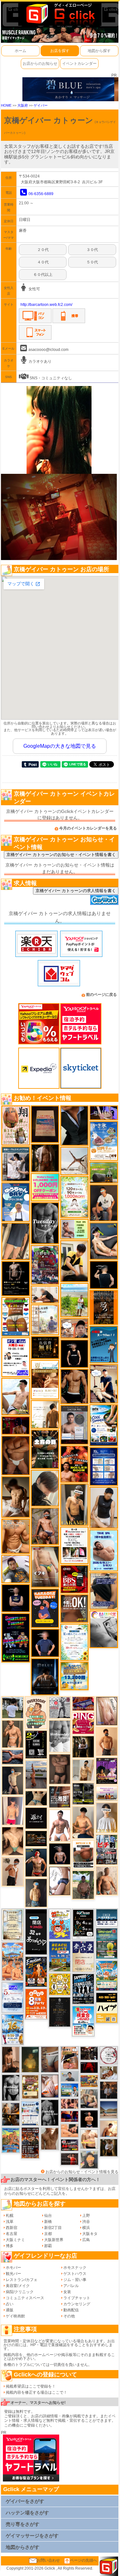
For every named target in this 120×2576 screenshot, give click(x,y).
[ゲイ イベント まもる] (16, 1497)
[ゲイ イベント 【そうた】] (107, 1817)
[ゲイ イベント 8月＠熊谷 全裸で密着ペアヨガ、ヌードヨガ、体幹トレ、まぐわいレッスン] (109, 2110)
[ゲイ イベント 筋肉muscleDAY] (60, 1736)
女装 (67, 2292)
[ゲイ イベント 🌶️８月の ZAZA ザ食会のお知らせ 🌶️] (30, 2142)
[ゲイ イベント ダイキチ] (16, 1569)
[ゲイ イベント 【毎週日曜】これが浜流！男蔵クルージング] (70, 2145)
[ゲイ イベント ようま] (45, 1526)
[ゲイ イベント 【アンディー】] (70, 2130)
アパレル (71, 2286)
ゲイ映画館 (15, 2316)
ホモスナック (75, 2268)
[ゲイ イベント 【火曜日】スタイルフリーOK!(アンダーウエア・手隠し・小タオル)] (75, 1608)
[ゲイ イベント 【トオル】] (50, 2059)
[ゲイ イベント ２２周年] (60, 1924)
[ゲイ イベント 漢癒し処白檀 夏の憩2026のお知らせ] (45, 1320)
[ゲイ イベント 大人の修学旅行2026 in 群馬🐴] (13, 1961)
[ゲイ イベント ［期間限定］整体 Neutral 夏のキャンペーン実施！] (104, 1507)
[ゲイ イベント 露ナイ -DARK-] (36, 1818)
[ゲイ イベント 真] (45, 1158)
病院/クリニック (20, 2292)
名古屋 (12, 2234)
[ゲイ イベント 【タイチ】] (50, 2139)
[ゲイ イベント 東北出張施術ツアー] (30, 2113)
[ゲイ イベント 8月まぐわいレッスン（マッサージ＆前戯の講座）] (109, 2072)
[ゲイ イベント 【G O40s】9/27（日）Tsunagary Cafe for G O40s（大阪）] (70, 2076)
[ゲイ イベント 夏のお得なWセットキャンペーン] (75, 1676)
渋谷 (86, 2222)
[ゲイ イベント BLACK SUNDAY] (50, 2112)
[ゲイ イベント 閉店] (13, 1925)
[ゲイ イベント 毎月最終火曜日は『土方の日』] (45, 1449)
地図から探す (99, 51)
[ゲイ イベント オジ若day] (16, 1357)
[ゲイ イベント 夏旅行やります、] (45, 1124)
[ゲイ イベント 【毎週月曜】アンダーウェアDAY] (70, 2116)
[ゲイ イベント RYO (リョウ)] (89, 2119)
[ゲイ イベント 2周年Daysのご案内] (36, 1744)
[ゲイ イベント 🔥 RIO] (83, 1885)
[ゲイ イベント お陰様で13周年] (104, 1172)
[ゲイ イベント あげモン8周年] (36, 2004)
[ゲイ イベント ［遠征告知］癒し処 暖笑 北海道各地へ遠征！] (83, 1822)
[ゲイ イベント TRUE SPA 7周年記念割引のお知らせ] (104, 1550)
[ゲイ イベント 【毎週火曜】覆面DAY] (16, 1425)
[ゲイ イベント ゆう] (50, 2086)
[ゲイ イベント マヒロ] (89, 2159)
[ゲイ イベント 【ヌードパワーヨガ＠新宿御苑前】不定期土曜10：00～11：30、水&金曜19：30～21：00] (36, 1775)
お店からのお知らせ (40, 64)
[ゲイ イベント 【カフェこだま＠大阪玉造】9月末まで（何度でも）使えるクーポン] (104, 1141)
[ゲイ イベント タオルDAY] (45, 1223)
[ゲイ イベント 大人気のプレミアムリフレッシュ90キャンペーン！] (104, 1113)
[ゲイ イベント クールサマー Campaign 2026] (104, 1425)
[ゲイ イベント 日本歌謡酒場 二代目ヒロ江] (30, 2087)
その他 (69, 2316)
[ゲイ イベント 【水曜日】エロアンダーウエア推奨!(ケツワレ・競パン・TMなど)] (60, 1797)
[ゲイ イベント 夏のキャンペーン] (75, 1197)
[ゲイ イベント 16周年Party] (13, 2029)
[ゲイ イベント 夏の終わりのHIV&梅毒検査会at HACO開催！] (83, 2021)
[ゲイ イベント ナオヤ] (13, 1734)
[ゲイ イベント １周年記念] (16, 1241)
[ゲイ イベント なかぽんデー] (30, 2059)
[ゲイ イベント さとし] (107, 1711)
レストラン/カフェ (22, 2280)
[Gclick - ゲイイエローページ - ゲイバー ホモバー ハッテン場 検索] (60, 13)
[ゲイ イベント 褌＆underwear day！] (75, 1545)
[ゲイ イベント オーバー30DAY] (36, 1713)
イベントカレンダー (79, 64)
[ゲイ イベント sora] (13, 1841)
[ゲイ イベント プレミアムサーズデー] (109, 2055)
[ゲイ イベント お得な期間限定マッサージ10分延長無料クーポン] (75, 1328)
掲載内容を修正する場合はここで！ (36, 2392)
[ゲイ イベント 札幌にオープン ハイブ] (107, 2007)
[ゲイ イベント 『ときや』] (104, 1241)
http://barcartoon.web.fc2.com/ (46, 305)
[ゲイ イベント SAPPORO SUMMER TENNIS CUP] (83, 1989)
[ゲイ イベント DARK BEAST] (16, 1638)
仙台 (48, 2216)
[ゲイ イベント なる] (89, 2098)
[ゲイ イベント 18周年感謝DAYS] (107, 1917)
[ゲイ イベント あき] (45, 1488)
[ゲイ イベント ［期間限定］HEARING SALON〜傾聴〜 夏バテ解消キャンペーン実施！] (75, 1261)
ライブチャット (77, 2298)
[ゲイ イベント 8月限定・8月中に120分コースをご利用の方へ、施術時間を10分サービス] (75, 1642)
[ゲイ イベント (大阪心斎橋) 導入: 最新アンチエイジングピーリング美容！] (75, 1425)
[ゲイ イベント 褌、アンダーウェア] (83, 1854)
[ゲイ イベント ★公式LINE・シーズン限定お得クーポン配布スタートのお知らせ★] (45, 1187)
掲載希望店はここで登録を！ (31, 2386)
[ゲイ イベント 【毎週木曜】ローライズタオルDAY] (89, 2067)
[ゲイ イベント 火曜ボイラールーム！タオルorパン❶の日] (75, 1464)
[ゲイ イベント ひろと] (13, 1871)
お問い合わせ (48, 2560)
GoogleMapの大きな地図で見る (60, 746)
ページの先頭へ (84, 2560)
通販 (10, 2310)
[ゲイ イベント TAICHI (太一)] (45, 1643)
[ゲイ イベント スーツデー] (104, 1344)
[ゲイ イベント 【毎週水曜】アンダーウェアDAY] (83, 1703)
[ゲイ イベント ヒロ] (83, 1770)
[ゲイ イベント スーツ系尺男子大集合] (36, 1838)
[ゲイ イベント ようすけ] (70, 2103)
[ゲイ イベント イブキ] (45, 1566)
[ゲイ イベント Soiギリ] (70, 2058)
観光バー (13, 2274)
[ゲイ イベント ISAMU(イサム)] (104, 1275)
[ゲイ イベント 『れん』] (13, 1780)
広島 (86, 2240)
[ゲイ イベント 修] (109, 2090)
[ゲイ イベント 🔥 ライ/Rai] (70, 2159)
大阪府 (23, 105)
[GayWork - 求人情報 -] (104, 900)
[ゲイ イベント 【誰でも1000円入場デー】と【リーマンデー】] (89, 2081)
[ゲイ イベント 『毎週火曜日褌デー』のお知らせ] (16, 1125)
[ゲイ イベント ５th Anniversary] (13, 1997)
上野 (86, 2216)
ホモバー (13, 2268)
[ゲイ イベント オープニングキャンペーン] (45, 1347)
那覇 (48, 2246)
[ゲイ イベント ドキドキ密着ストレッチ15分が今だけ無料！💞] (16, 1278)
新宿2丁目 (53, 2228)
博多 (10, 2246)
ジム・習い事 (75, 2280)
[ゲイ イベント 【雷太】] (107, 1881)
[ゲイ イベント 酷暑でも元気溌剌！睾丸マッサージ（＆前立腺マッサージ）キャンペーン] (45, 1379)
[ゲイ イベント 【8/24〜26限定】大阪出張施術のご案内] (45, 1294)
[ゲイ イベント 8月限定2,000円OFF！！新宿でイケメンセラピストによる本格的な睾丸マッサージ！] (104, 1629)
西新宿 (12, 2228)
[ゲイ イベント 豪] (109, 2147)
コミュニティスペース (25, 2298)
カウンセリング (77, 2304)
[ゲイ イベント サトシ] (13, 1707)
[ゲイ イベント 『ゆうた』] (16, 1396)
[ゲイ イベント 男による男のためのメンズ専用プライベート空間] (104, 1466)
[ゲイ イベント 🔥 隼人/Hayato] (36, 1798)
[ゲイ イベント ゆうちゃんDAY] (16, 1202)
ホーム (20, 51)
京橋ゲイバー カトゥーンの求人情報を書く (76, 891)
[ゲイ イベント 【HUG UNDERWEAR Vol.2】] (16, 1316)
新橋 (48, 2222)
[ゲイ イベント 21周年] (36, 1972)
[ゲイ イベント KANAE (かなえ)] (75, 1353)
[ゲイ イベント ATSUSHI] (75, 1300)
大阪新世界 (54, 2240)
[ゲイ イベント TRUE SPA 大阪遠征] (75, 1229)
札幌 (10, 2216)
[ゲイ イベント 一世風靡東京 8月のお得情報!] (104, 1591)
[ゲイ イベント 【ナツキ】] (75, 1504)
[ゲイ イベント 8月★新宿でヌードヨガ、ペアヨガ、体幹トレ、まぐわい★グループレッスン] (75, 1161)
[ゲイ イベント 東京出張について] (70, 2090)
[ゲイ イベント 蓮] (83, 1746)
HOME (6, 105)
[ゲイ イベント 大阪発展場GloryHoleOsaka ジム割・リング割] (83, 1793)
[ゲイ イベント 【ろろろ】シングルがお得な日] (104, 1307)
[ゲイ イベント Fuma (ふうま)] (16, 1598)
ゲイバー (41, 105)
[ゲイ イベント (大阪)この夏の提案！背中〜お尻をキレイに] (16, 1164)
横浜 (86, 2228)
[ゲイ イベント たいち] (60, 1881)
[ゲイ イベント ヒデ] (75, 1386)
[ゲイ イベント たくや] (107, 1741)
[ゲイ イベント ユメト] (13, 1811)
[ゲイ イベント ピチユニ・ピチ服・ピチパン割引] (107, 1849)
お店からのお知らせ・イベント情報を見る (82, 2172)
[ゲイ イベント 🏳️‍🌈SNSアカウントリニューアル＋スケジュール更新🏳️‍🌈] (45, 1414)
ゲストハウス (75, 2274)
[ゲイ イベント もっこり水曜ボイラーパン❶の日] (60, 1825)
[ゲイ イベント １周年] (83, 1924)
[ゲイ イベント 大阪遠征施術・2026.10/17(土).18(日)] (89, 2139)
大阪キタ (90, 2234)
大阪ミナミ (15, 2240)
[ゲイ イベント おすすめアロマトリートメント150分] (107, 1793)
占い (10, 2304)
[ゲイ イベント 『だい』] (36, 1892)
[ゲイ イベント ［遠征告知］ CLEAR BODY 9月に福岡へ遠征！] (11, 2059)
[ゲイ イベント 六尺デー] (60, 1707)
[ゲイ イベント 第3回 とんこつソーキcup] (107, 1975)
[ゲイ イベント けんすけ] (16, 1455)
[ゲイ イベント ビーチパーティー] (60, 1956)
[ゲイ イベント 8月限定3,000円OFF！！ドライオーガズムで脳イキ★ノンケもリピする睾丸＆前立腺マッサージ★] (13, 1757)
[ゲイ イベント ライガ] (16, 1536)
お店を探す (60, 51)
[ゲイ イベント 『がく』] (104, 1203)
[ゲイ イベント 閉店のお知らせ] (36, 1932)
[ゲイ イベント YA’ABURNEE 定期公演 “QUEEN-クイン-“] (45, 1265)
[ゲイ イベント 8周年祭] (60, 1984)
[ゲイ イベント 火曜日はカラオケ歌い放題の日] (45, 1608)
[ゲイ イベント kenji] (75, 1125)
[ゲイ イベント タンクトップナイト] (11, 2140)
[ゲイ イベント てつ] (60, 1769)
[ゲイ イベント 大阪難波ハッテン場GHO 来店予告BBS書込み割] (75, 1579)
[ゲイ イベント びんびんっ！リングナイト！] (83, 1723)
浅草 (10, 2222)
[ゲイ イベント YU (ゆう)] (60, 1854)
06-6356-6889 (41, 194)
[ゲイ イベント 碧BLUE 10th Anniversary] (45, 1677)
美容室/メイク (18, 2286)
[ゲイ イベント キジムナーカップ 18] (107, 1943)
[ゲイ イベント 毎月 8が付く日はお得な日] (89, 2053)
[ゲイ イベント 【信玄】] (11, 2114)
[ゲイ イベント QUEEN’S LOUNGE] (107, 1771)
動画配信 (71, 2310)
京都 (48, 2234)
